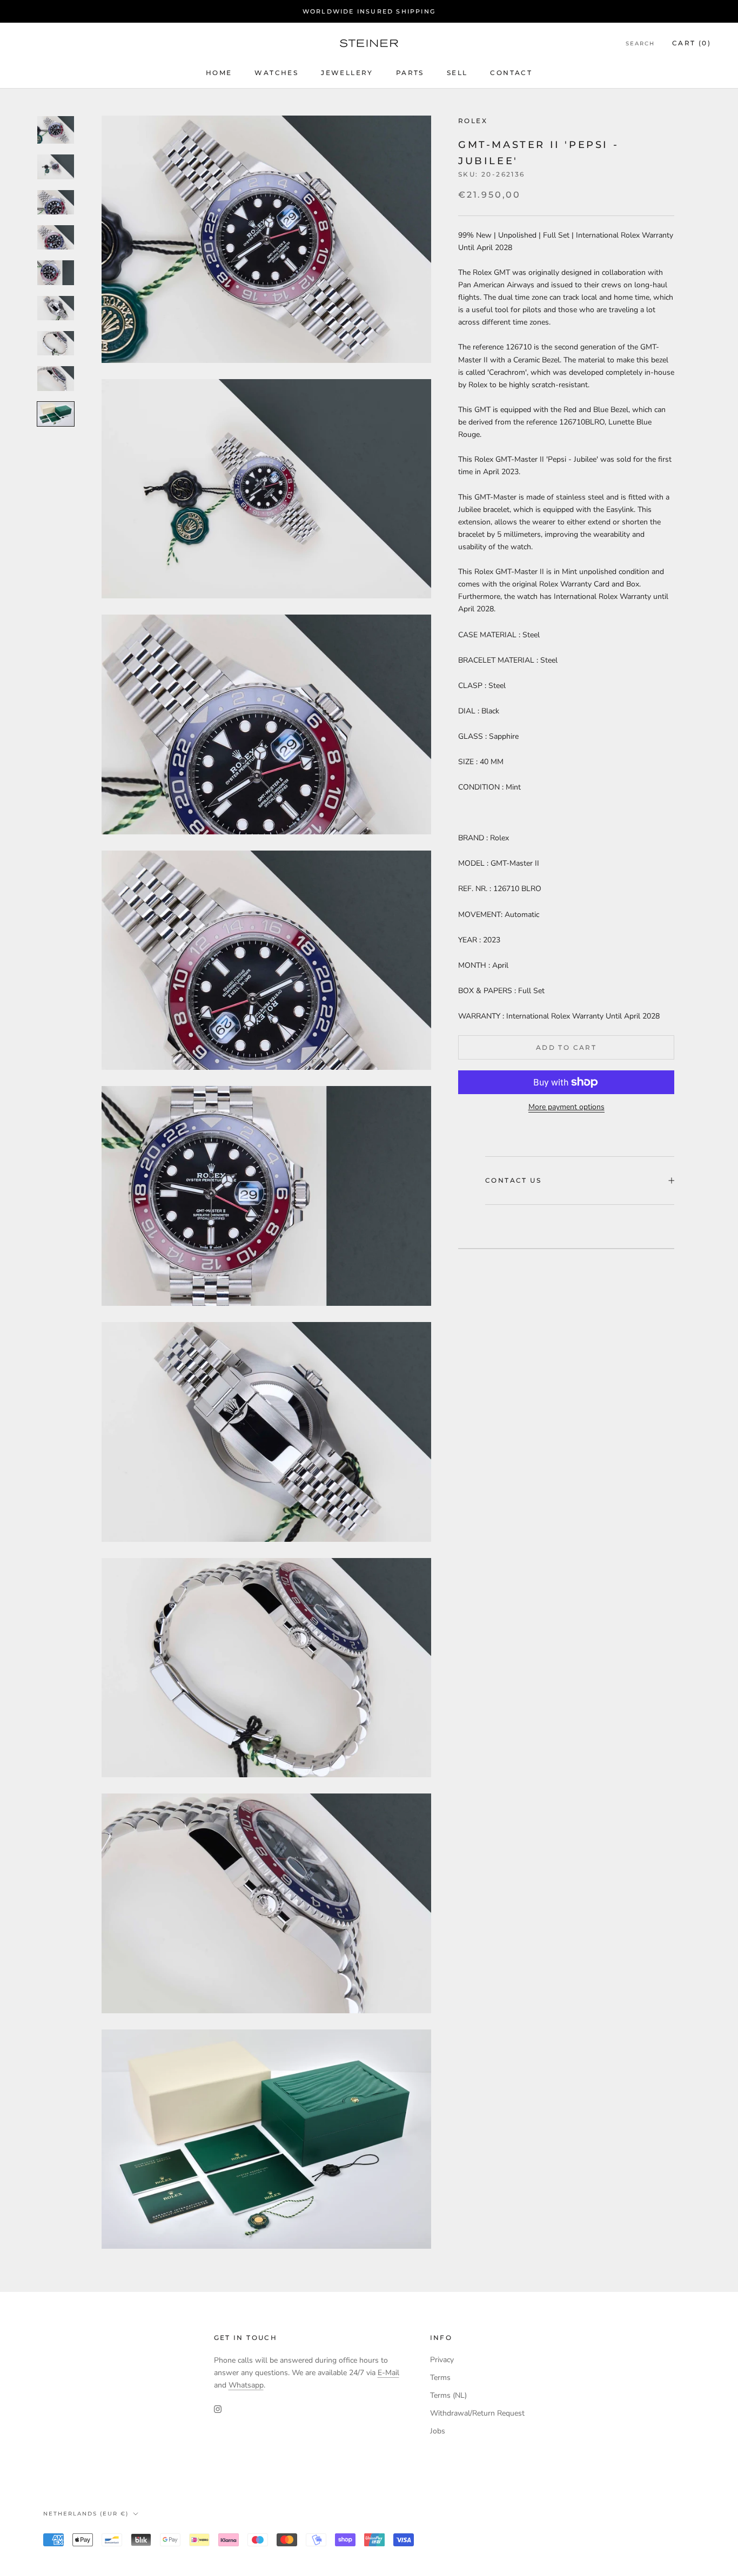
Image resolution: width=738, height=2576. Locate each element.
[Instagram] (218, 2408)
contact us (513, 1180)
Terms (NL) (448, 2395)
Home (219, 73)
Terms (440, 2378)
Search (640, 44)
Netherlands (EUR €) (86, 2514)
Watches (276, 73)
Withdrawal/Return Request (477, 2413)
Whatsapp (246, 2385)
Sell (457, 73)
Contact (511, 73)
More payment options (566, 1107)
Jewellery (347, 73)
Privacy (442, 2360)
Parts (410, 73)
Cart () (692, 43)
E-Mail (388, 2373)
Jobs (438, 2431)
